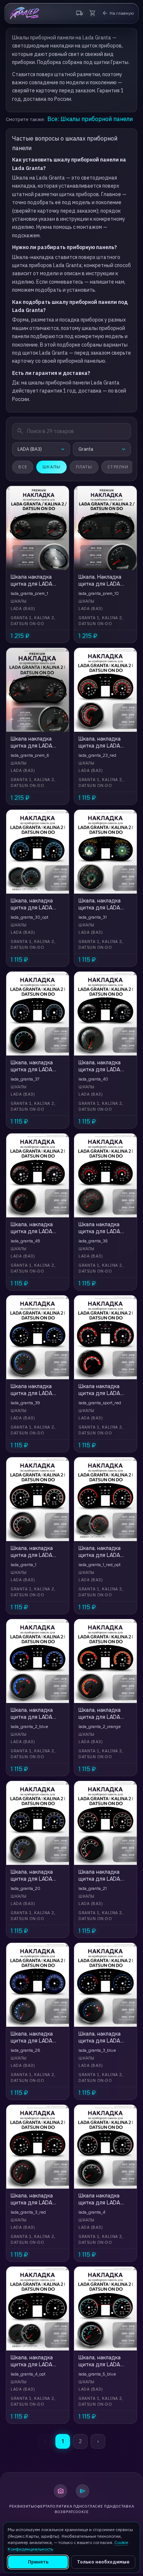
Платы (84, 467)
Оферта (42, 2506)
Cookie (81, 2512)
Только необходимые (103, 2562)
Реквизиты (22, 2506)
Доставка (124, 2506)
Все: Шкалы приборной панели (90, 119)
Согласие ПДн (98, 2506)
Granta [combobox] (86, 449)
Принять (38, 2562)
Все (23, 467)
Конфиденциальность (30, 2549)
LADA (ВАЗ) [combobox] (30, 449)
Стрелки (118, 467)
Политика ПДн (66, 2506)
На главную (118, 13)
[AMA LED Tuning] (24, 13)
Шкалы (52, 467)
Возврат (64, 2512)
